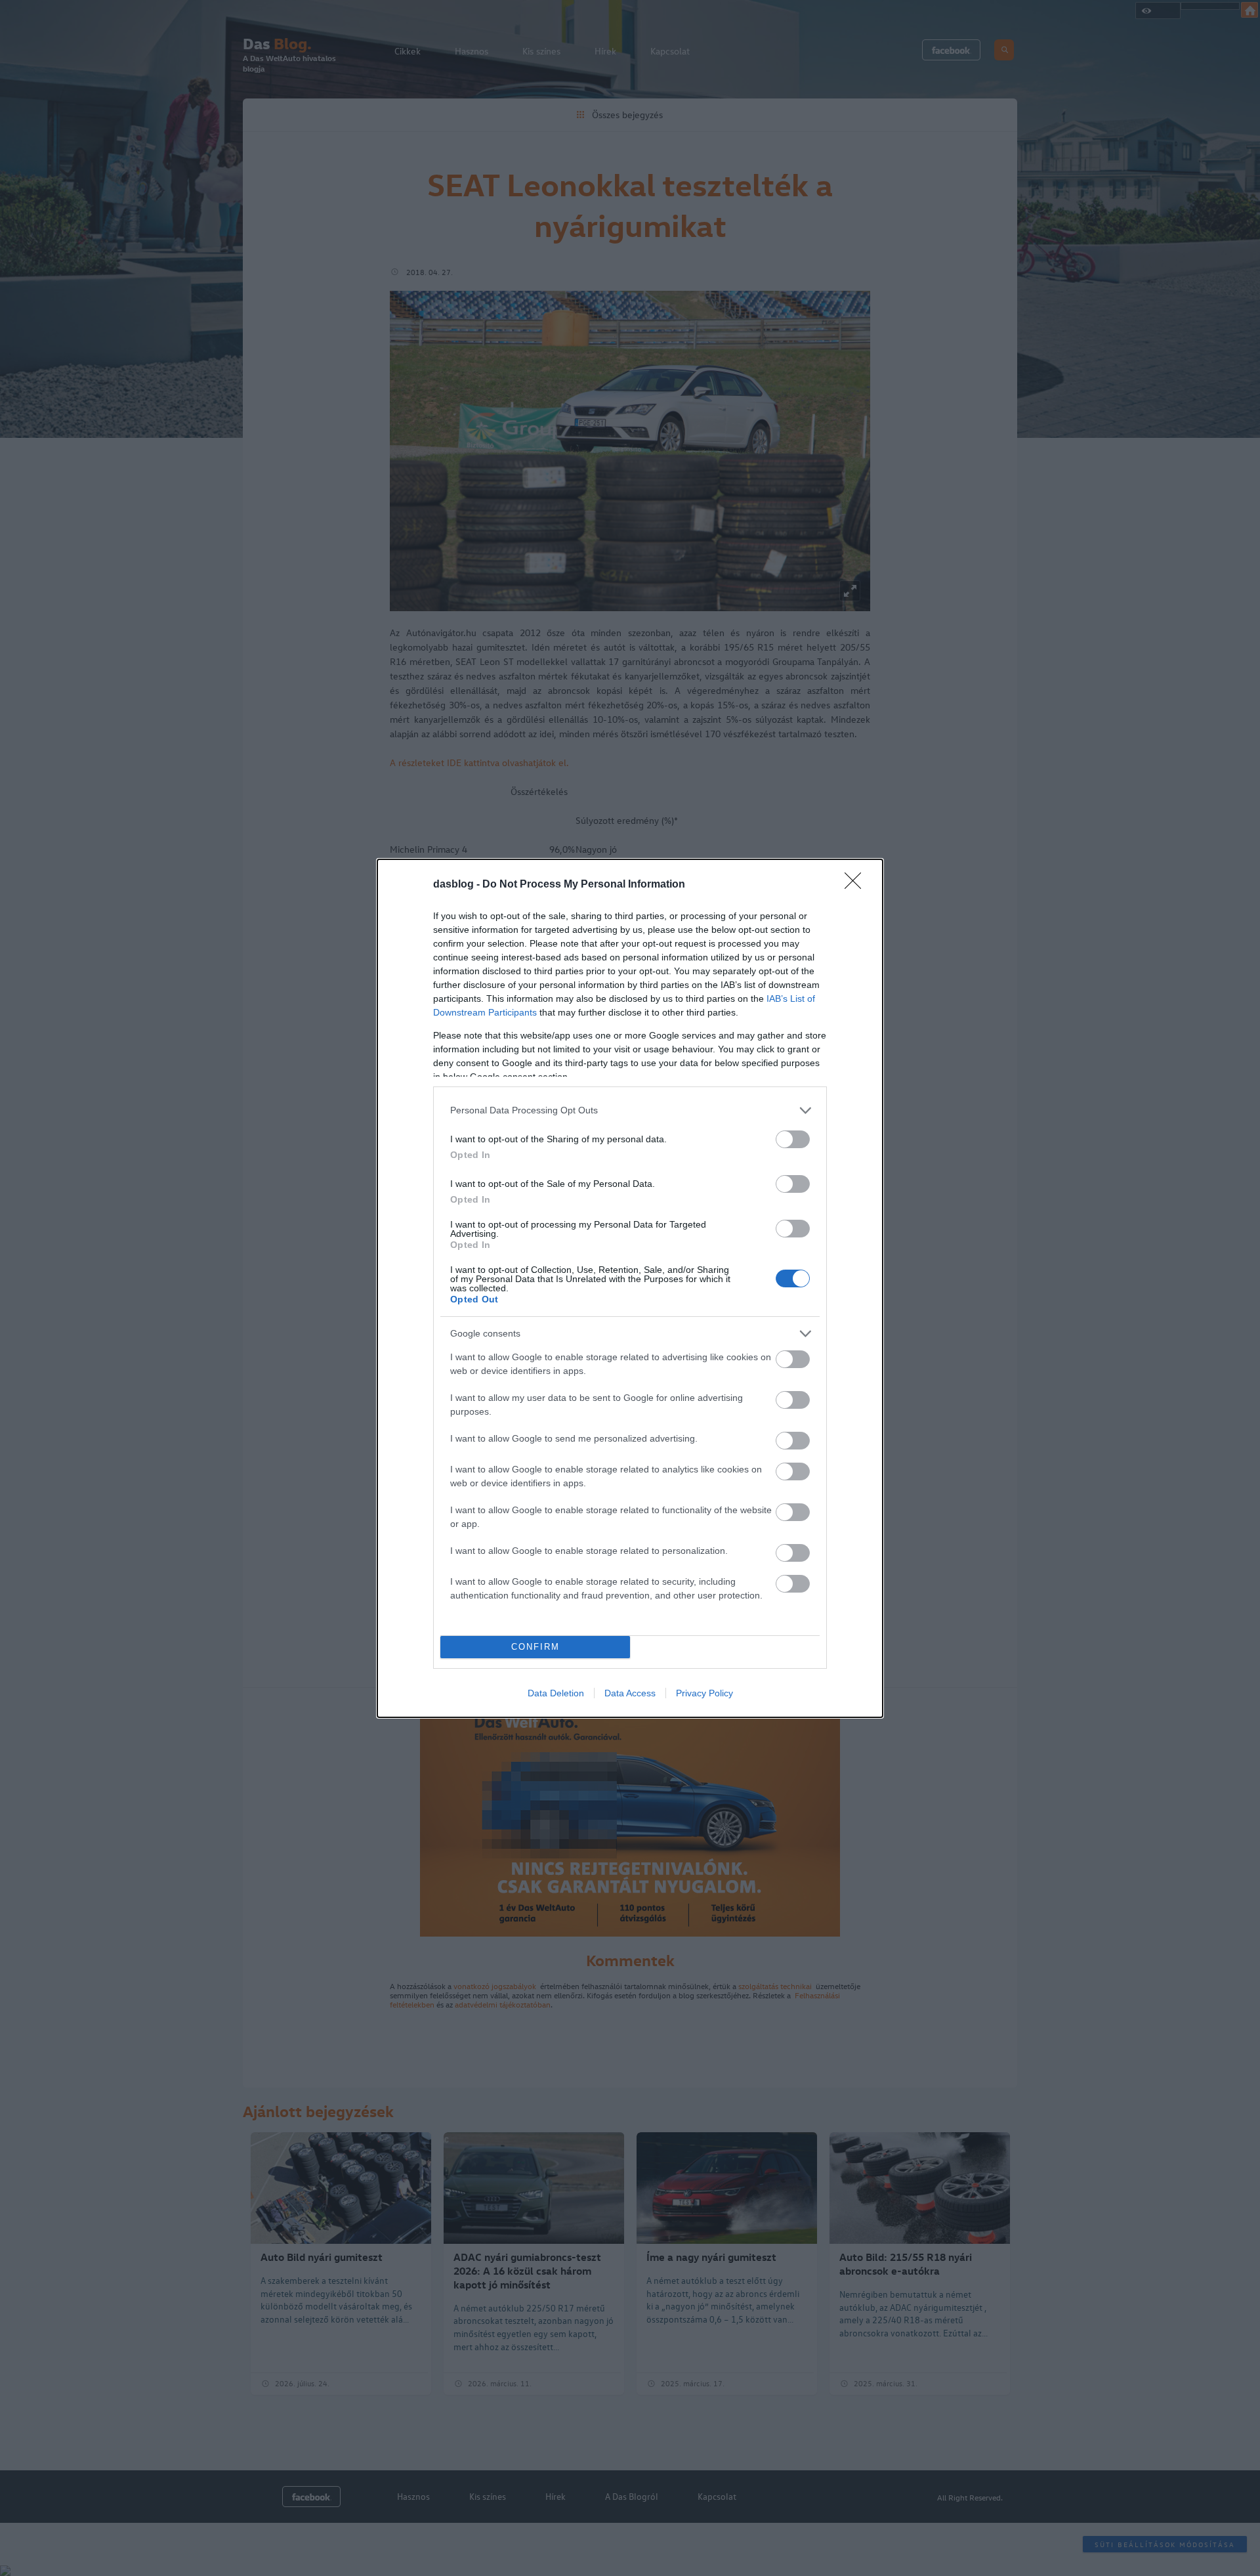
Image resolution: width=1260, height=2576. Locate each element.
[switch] (793, 1139)
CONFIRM (535, 1647)
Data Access (630, 1693)
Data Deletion (556, 1693)
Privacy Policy (704, 1693)
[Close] (857, 885)
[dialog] (630, 1288)
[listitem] (630, 1110)
